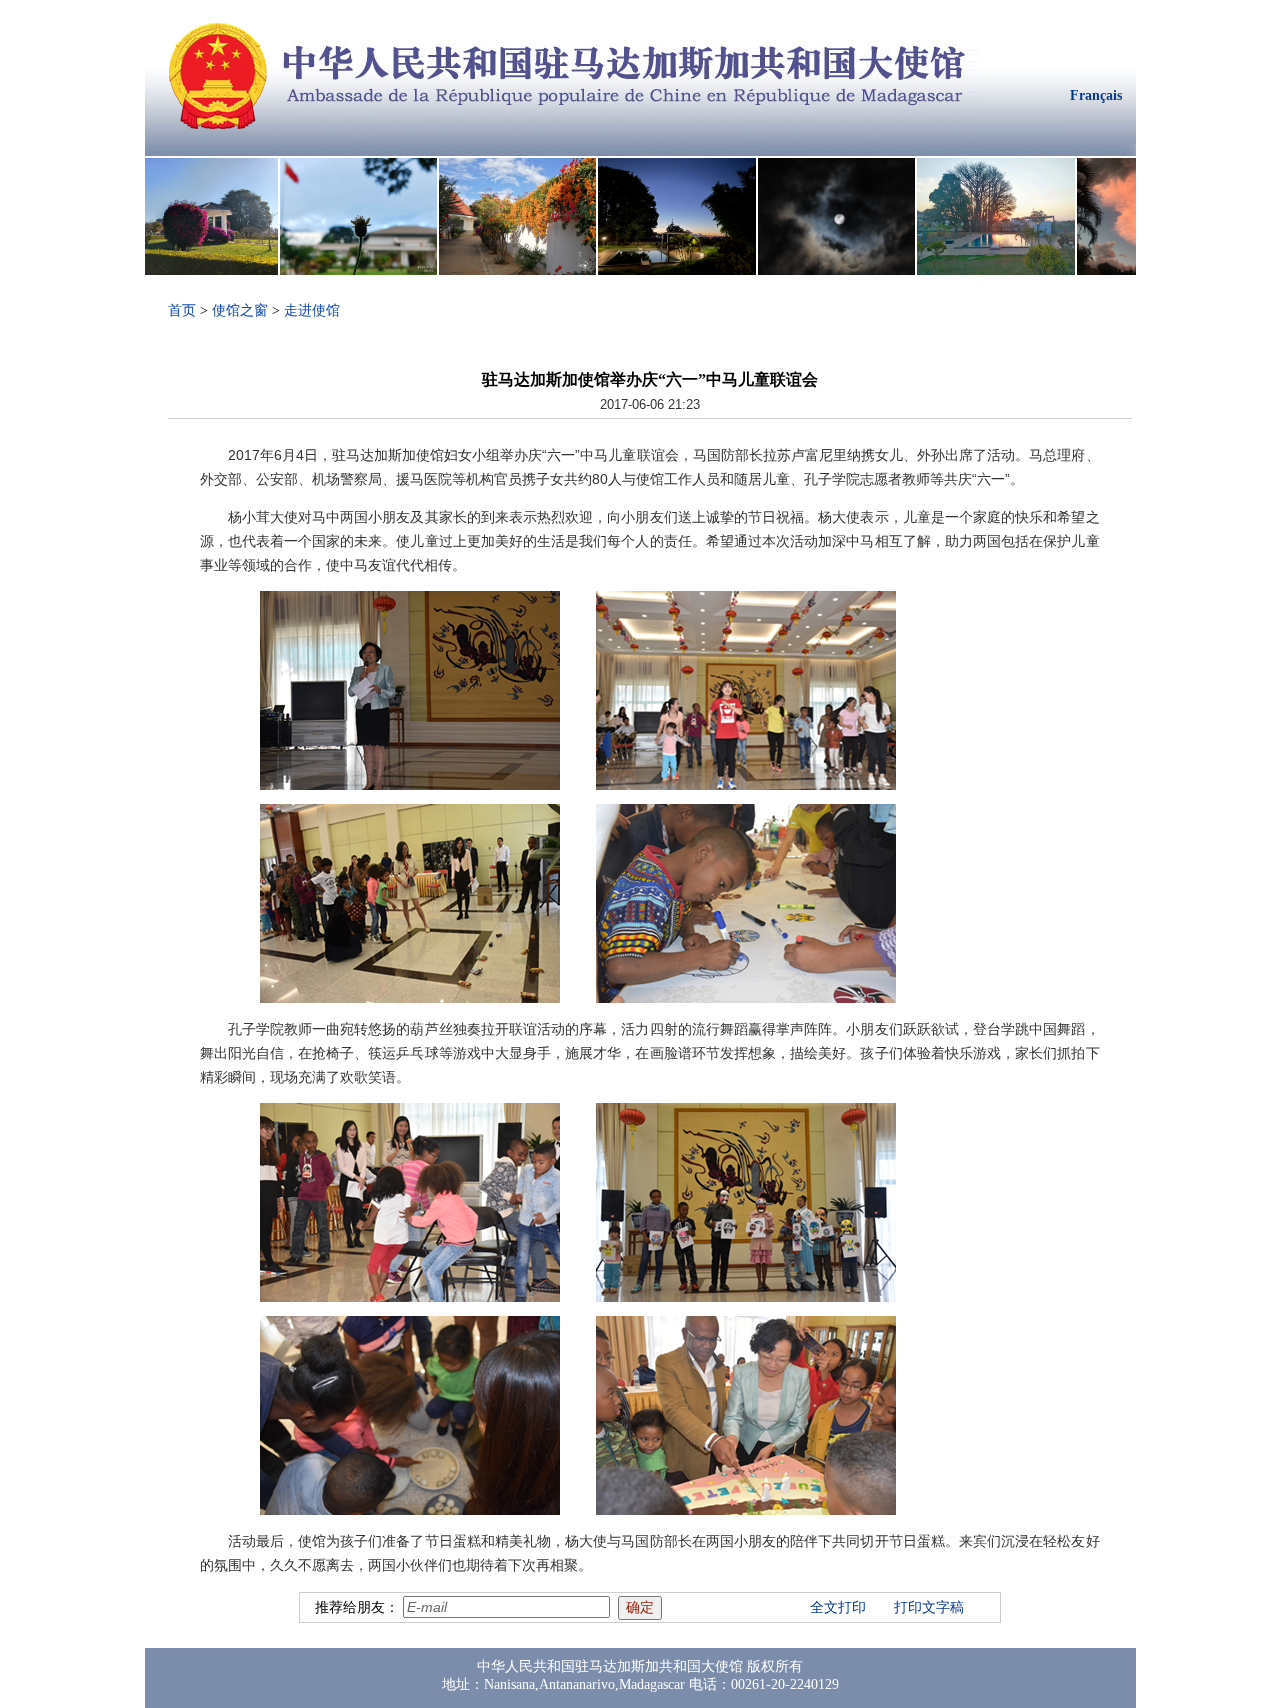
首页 (182, 310)
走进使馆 (312, 310)
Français (1096, 95)
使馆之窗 (240, 310)
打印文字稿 (929, 1607)
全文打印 (838, 1607)
